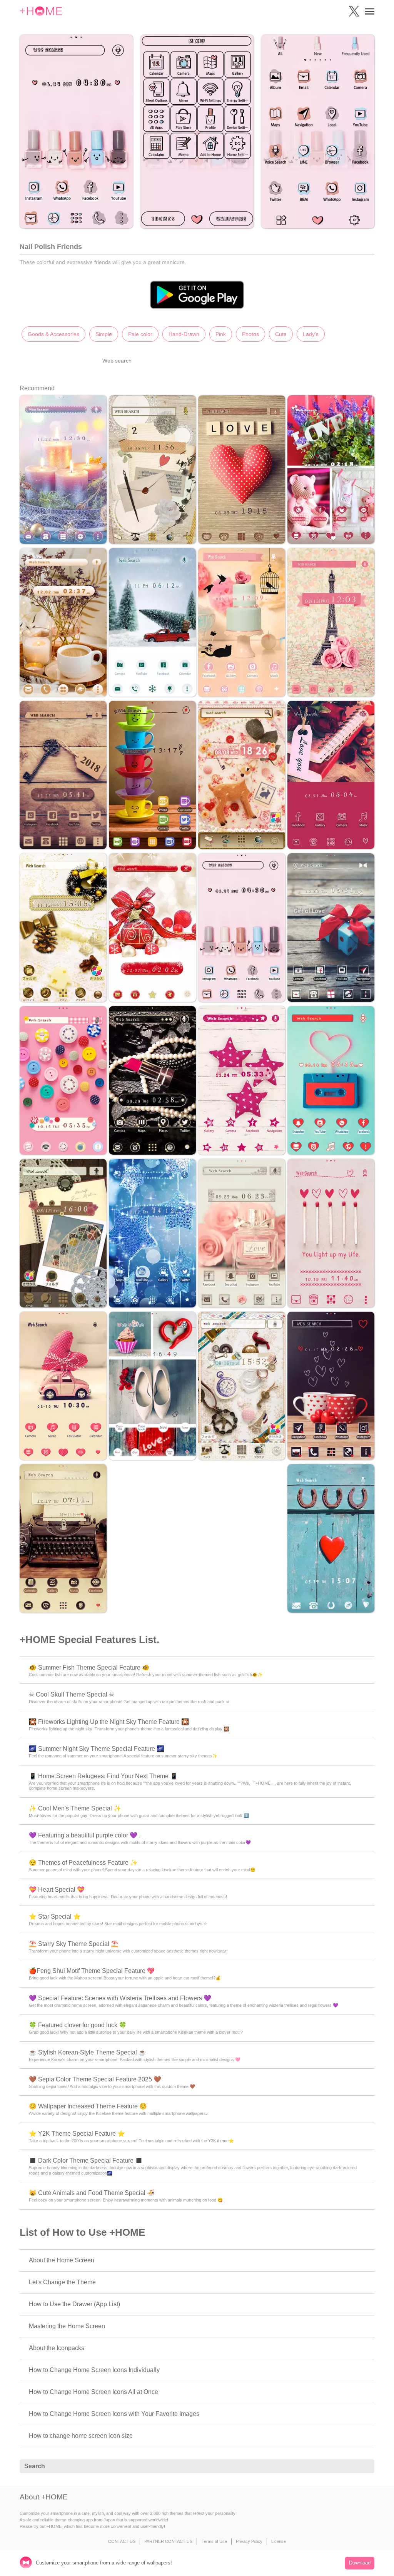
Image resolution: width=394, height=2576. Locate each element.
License (279, 2541)
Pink (221, 334)
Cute (281, 334)
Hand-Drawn (184, 334)
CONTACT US (122, 2541)
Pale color (140, 334)
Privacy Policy (249, 2541)
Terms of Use (214, 2541)
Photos (250, 334)
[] (364, 2467)
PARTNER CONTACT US (168, 2541)
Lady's (311, 334)
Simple (104, 334)
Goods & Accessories (53, 334)
